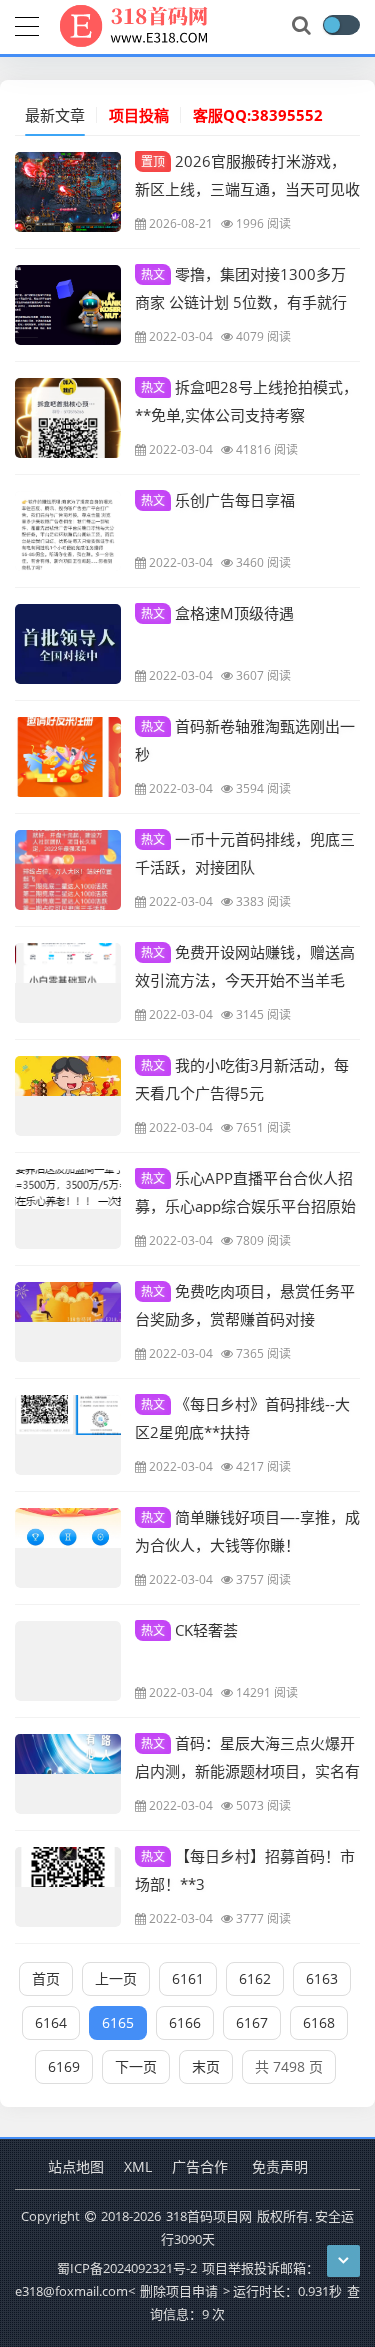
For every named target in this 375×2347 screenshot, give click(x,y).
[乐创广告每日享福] (68, 531)
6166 (185, 2022)
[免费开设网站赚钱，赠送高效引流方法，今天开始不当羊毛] (68, 983)
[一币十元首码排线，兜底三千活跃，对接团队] (68, 870)
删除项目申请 (179, 2291)
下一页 (136, 2066)
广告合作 (200, 2166)
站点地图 (76, 2166)
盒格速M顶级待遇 (217, 613)
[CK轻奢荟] (68, 1661)
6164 (51, 2022)
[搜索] (303, 26)
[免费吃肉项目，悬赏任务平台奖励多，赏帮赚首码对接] (68, 1322)
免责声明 (280, 2166)
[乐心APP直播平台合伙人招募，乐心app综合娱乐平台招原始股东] (68, 1209)
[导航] (27, 24)
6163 (322, 1978)
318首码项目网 (209, 2216)
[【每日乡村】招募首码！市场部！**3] (68, 1887)
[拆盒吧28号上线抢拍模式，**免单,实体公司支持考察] (68, 418)
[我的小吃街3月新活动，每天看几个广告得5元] (68, 1096)
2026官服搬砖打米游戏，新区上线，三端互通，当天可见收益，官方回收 (247, 188)
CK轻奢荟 (189, 1630)
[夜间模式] (341, 25)
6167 (252, 2022)
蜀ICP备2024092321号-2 (127, 2268)
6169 (64, 2066)
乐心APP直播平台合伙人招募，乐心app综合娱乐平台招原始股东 (245, 1205)
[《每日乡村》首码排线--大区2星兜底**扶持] (68, 1435)
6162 (255, 1978)
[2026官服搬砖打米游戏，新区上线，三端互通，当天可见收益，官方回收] (68, 192)
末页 (206, 2066)
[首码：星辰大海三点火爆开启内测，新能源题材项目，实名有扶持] (68, 1774)
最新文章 (55, 115)
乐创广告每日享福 (218, 500)
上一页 (116, 1978)
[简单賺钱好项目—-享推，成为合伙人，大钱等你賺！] (68, 1548)
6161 (188, 1978)
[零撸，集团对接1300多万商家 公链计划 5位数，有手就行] (68, 305)
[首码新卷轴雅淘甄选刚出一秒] (68, 757)
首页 (46, 1978)
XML (138, 2166)
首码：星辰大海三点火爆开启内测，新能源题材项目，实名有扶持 (247, 1770)
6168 (319, 2022)
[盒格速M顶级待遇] (68, 644)
